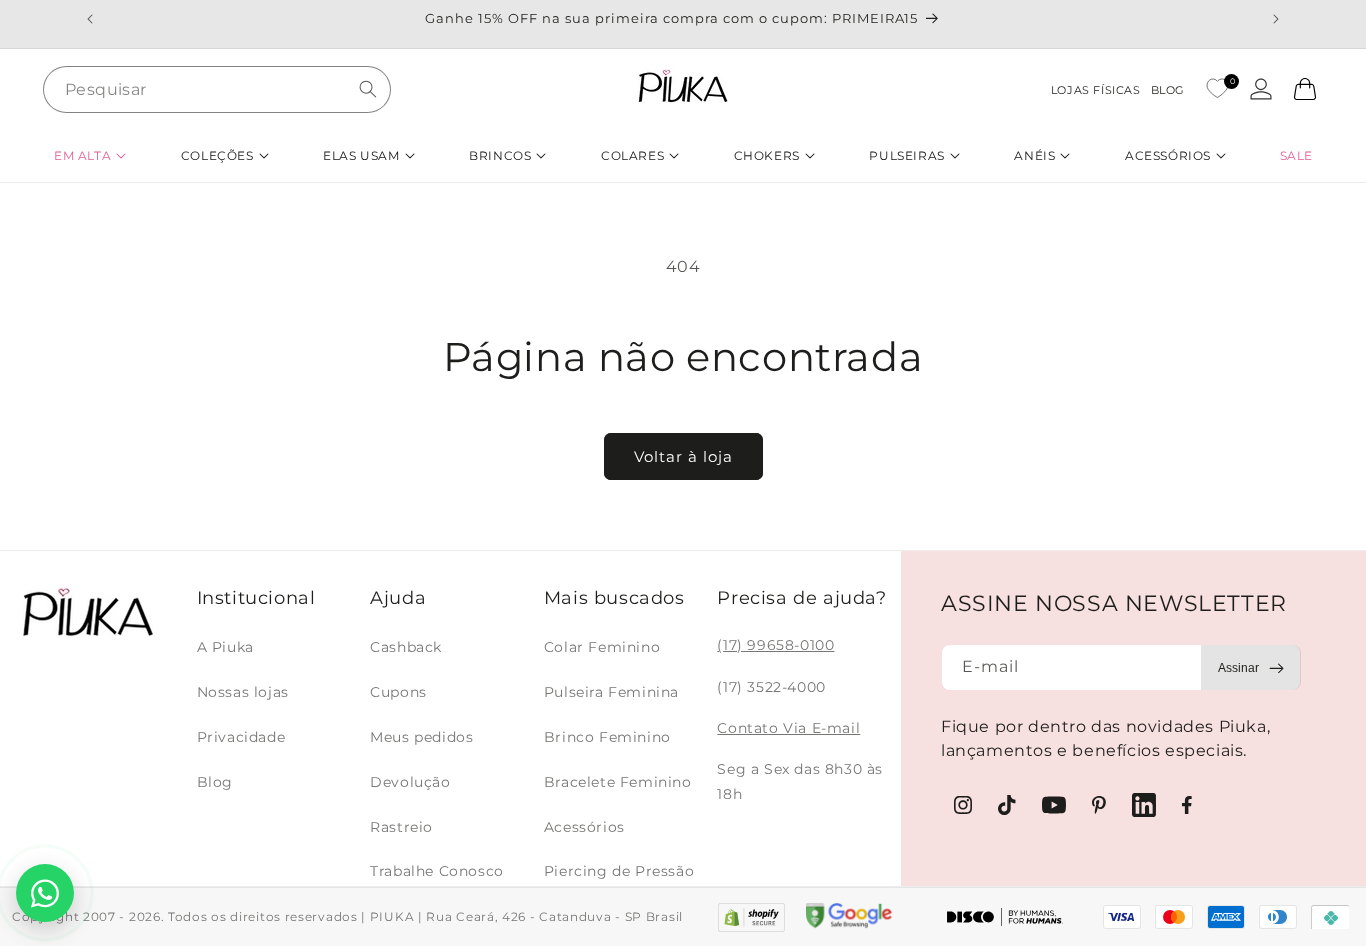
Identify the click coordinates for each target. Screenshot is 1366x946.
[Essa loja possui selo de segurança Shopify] (751, 917)
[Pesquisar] (368, 89)
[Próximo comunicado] (1276, 19)
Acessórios (584, 827)
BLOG (1168, 90)
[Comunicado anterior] (90, 19)
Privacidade (241, 737)
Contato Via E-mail (788, 728)
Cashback (406, 647)
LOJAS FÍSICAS (1096, 90)
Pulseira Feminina (611, 692)
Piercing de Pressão (619, 871)
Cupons (398, 692)
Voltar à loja (683, 456)
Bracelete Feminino (618, 782)
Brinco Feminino (607, 737)
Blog (215, 782)
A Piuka (225, 647)
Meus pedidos (421, 737)
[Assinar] (1251, 667)
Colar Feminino (602, 647)
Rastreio (401, 827)
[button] (90, 155)
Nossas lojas (243, 692)
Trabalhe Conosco (437, 871)
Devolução (410, 782)
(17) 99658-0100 (775, 645)
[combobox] (217, 89)
